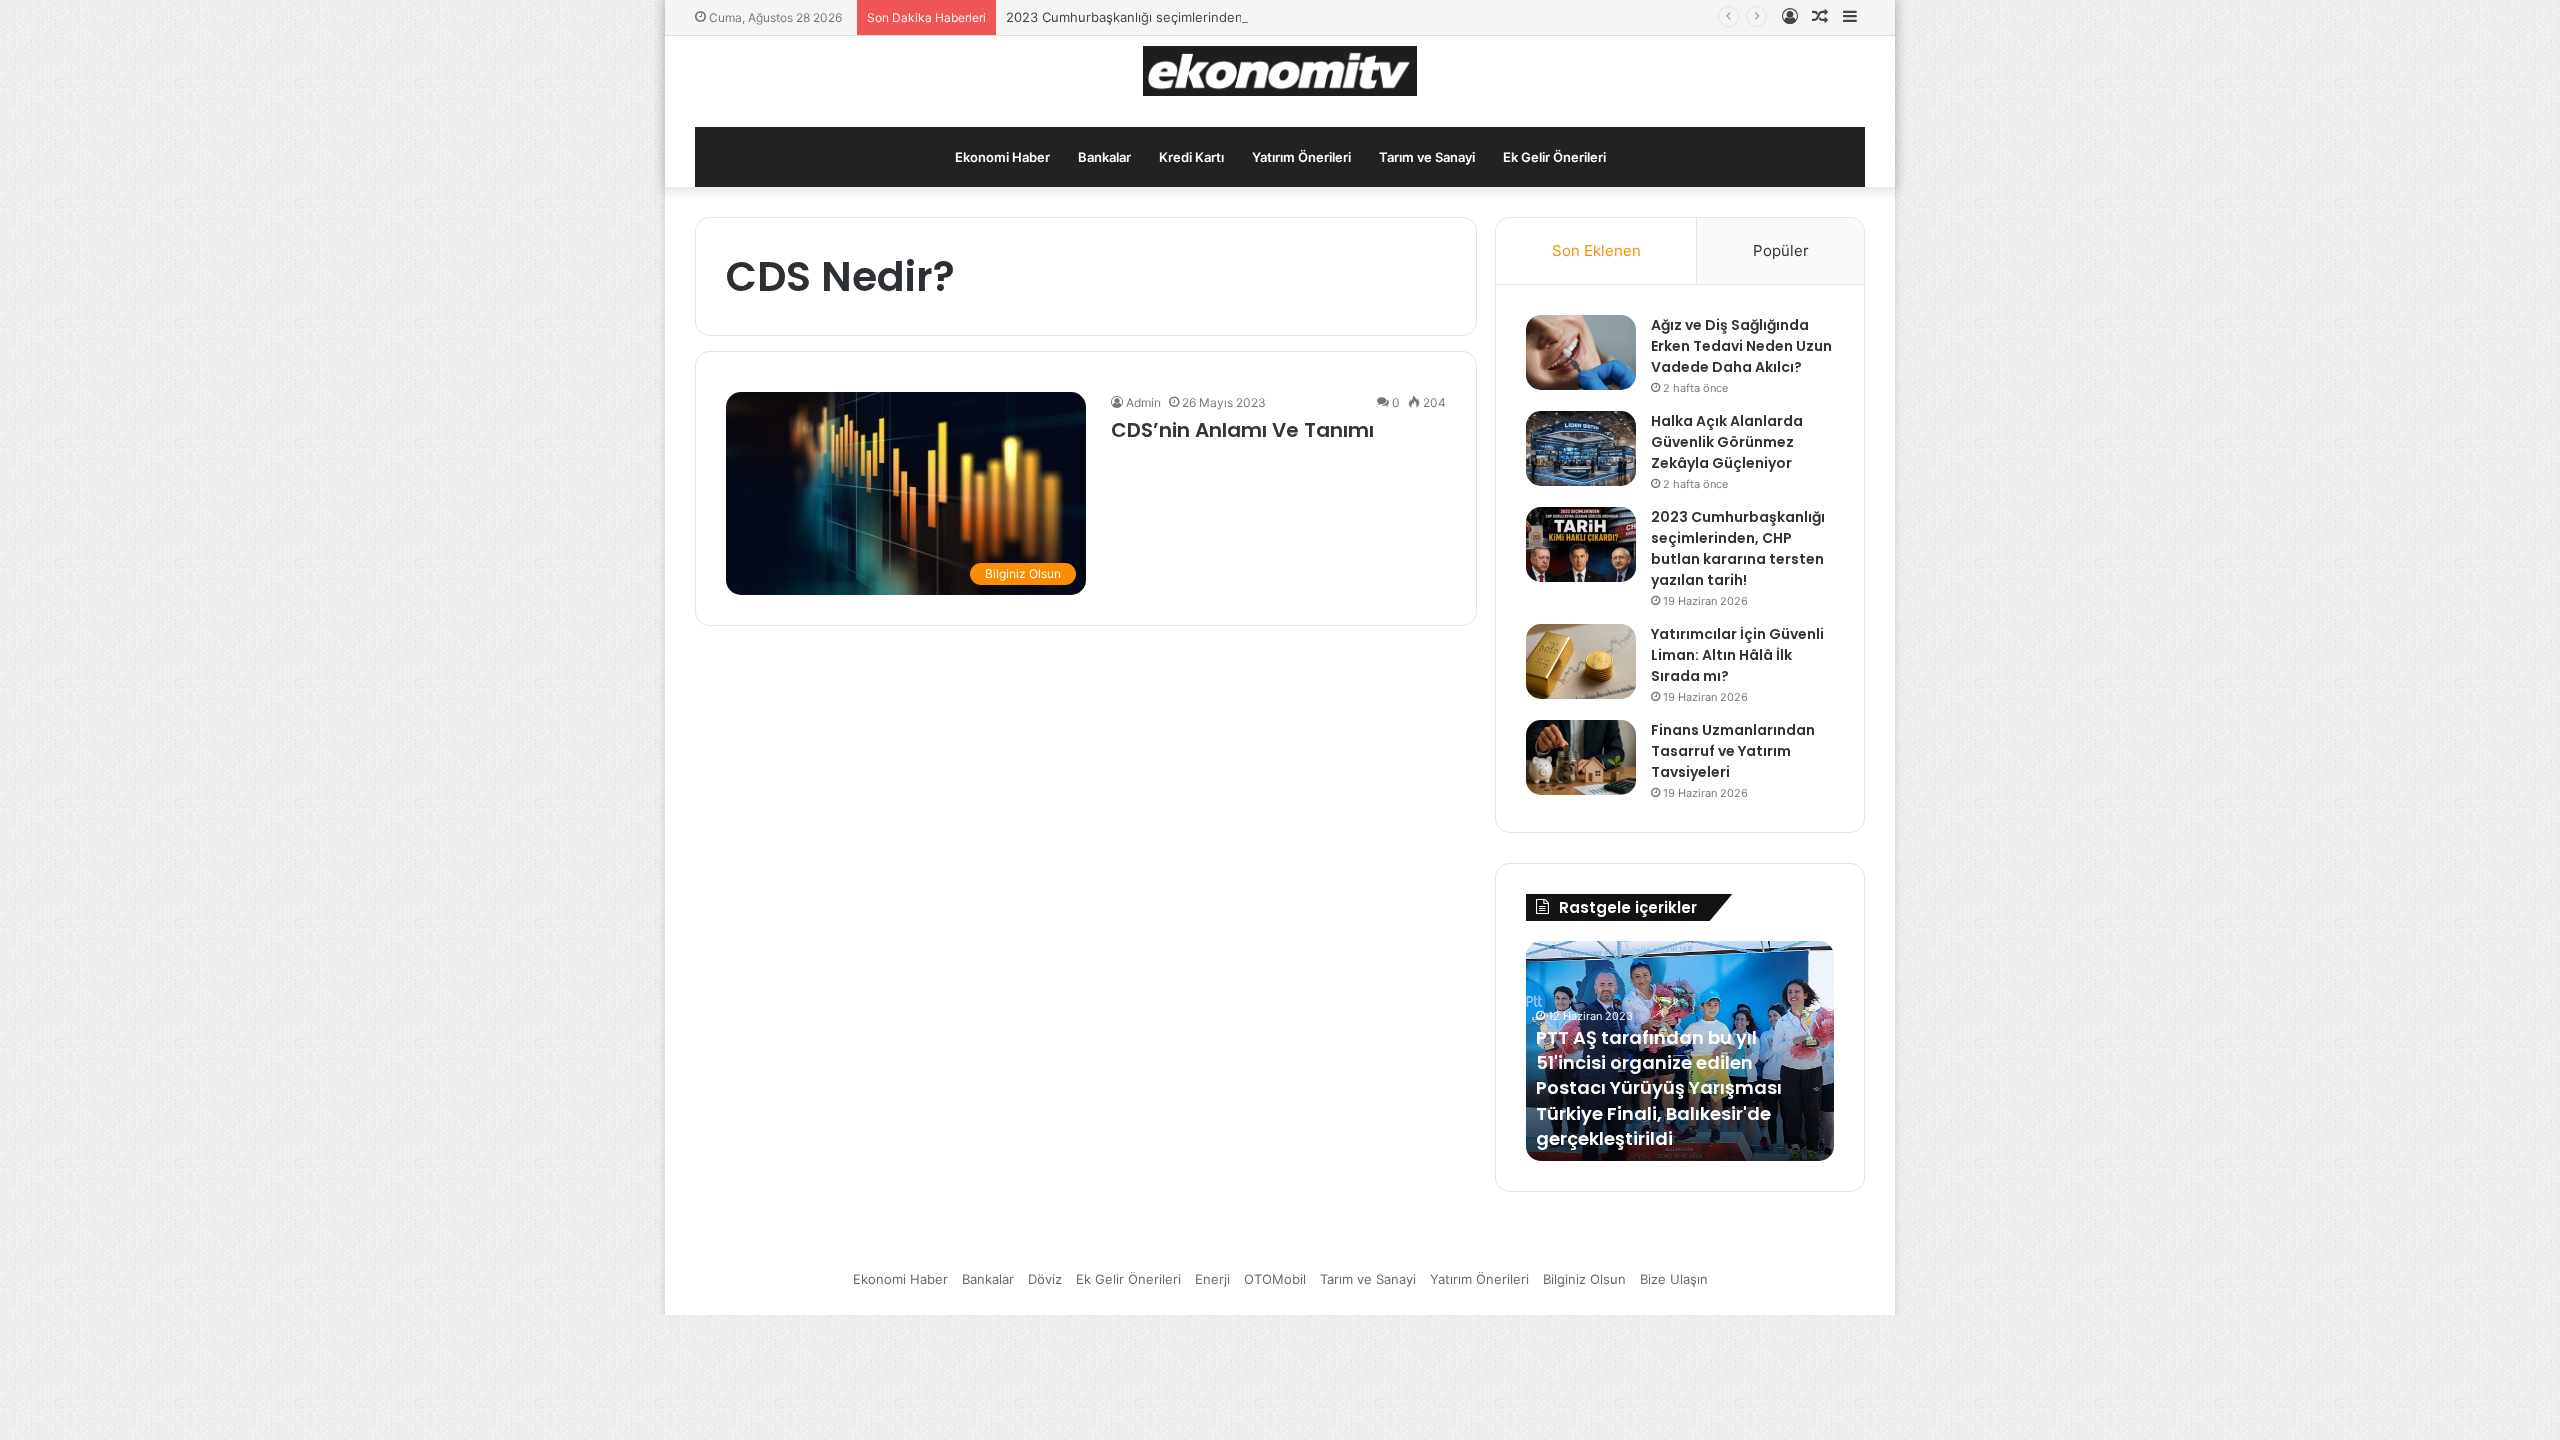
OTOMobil (1275, 1279)
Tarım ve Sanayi (1427, 157)
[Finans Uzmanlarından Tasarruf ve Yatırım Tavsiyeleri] (1581, 757)
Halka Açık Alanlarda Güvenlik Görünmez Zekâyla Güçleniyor (1727, 442)
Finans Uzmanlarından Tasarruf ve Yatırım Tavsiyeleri (1733, 751)
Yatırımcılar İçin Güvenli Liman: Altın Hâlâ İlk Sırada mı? (1737, 655)
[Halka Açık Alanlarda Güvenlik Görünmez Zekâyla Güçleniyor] (1581, 448)
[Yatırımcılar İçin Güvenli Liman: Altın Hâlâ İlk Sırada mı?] (1581, 661)
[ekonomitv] (1280, 71)
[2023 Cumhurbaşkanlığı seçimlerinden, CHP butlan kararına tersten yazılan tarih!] (1581, 544)
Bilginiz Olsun (1584, 1279)
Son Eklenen (1596, 250)
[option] (1680, 1051)
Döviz (1045, 1279)
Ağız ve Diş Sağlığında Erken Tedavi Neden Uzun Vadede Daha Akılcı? (1741, 346)
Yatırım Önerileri (1301, 157)
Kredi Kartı (1191, 157)
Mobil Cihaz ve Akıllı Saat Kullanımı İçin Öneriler (1650, 1126)
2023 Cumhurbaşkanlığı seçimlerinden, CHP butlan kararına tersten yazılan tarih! (1256, 17)
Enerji (1212, 1279)
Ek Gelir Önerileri (1554, 157)
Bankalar (1104, 157)
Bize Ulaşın (1674, 1279)
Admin (1143, 402)
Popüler (1781, 250)
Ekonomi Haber (1002, 157)
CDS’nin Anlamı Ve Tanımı (1242, 430)
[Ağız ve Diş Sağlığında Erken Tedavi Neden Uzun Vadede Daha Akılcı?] (1581, 352)
